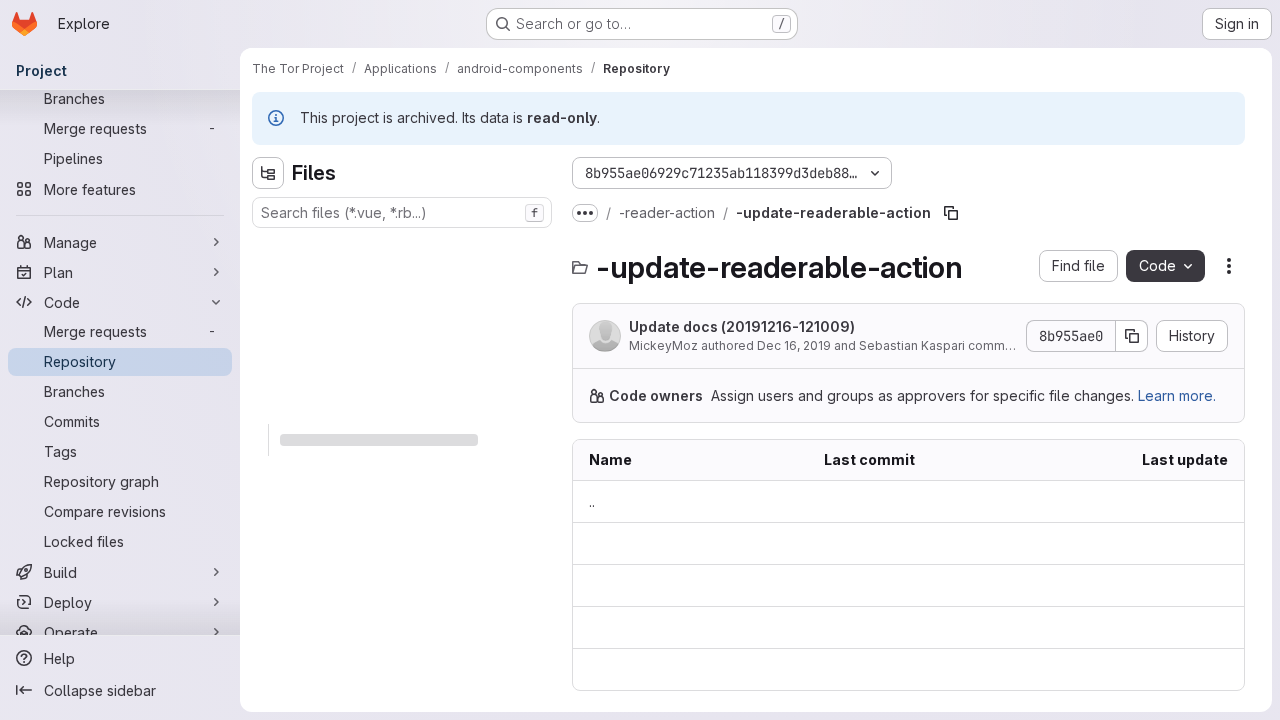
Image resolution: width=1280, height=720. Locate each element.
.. (592, 501)
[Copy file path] (951, 213)
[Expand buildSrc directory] (268, 312)
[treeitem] (404, 248)
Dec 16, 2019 (794, 345)
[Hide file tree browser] (268, 173)
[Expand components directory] (268, 344)
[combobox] (402, 212)
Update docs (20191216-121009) (742, 326)
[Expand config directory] (268, 376)
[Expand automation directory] (268, 280)
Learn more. (1177, 395)
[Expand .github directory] (268, 248)
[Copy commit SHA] (1132, 336)
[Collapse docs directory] (268, 408)
